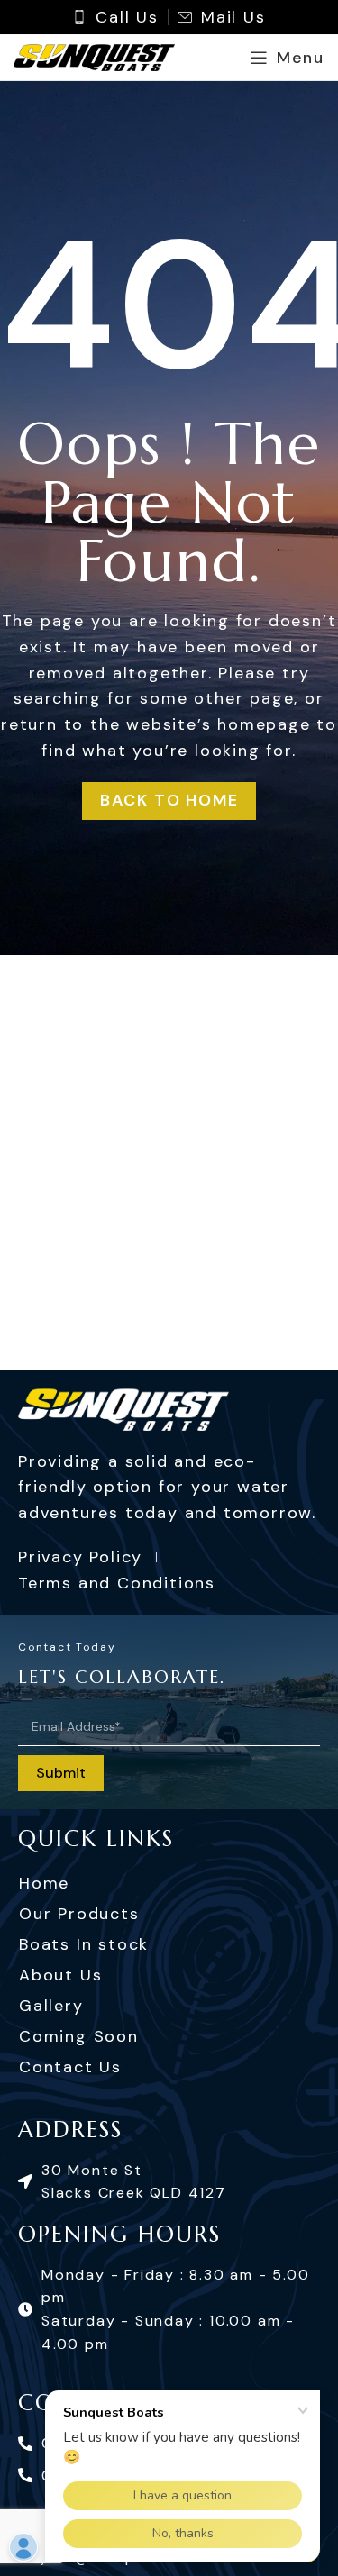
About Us (60, 1975)
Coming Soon (79, 2036)
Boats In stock (84, 1944)
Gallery (51, 2006)
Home (44, 1883)
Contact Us (70, 2067)
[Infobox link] (115, 18)
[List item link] (169, 2182)
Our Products (79, 1914)
